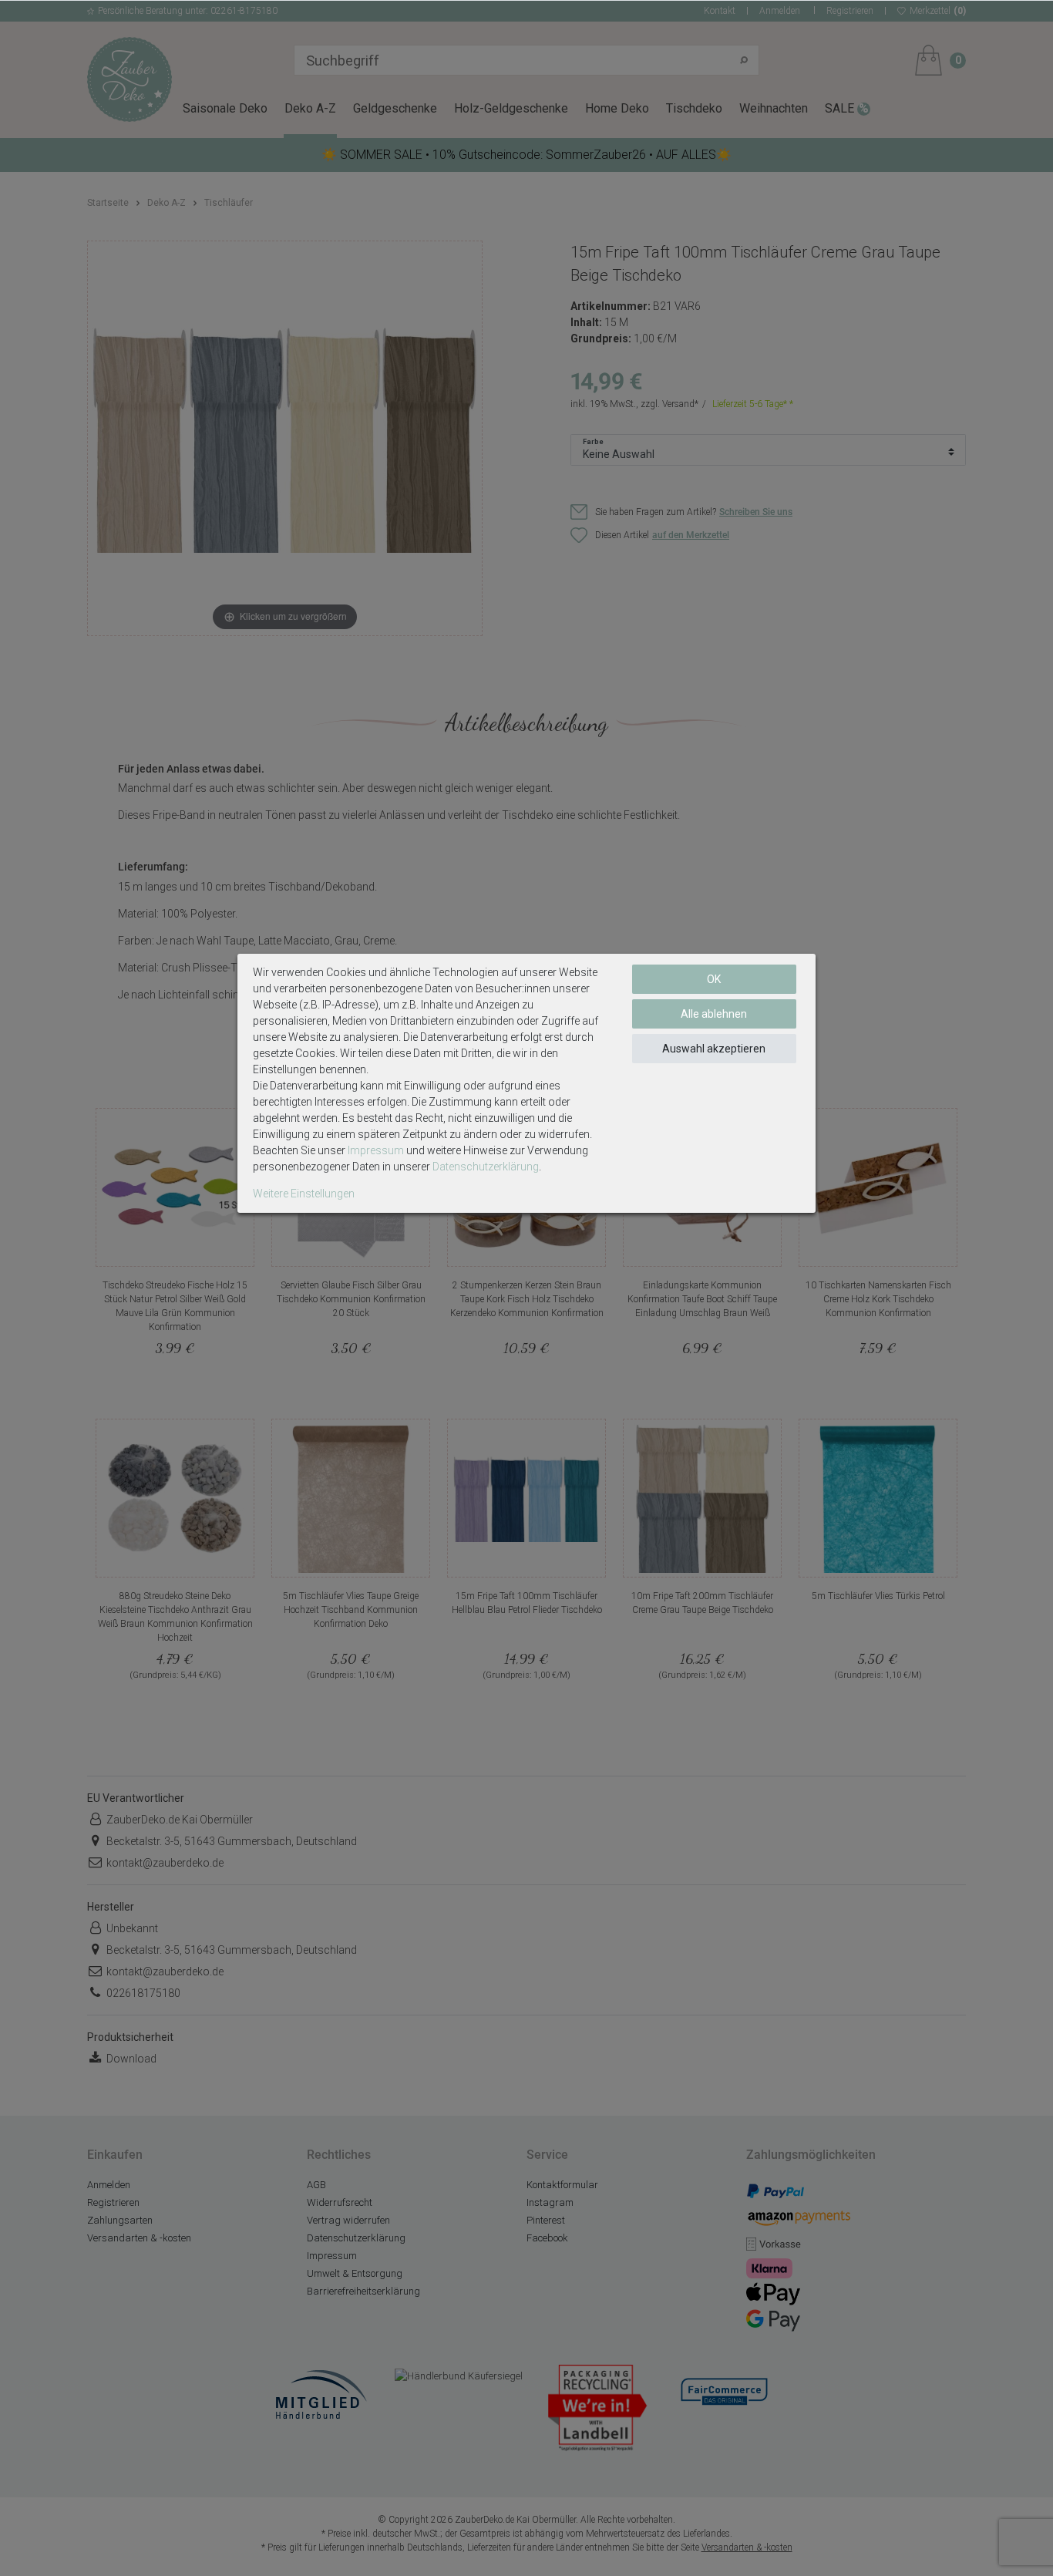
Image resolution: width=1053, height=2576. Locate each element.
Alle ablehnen (714, 1014)
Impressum (376, 1150)
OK (714, 979)
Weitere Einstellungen (304, 1194)
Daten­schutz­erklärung (486, 1167)
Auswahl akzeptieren (714, 1049)
